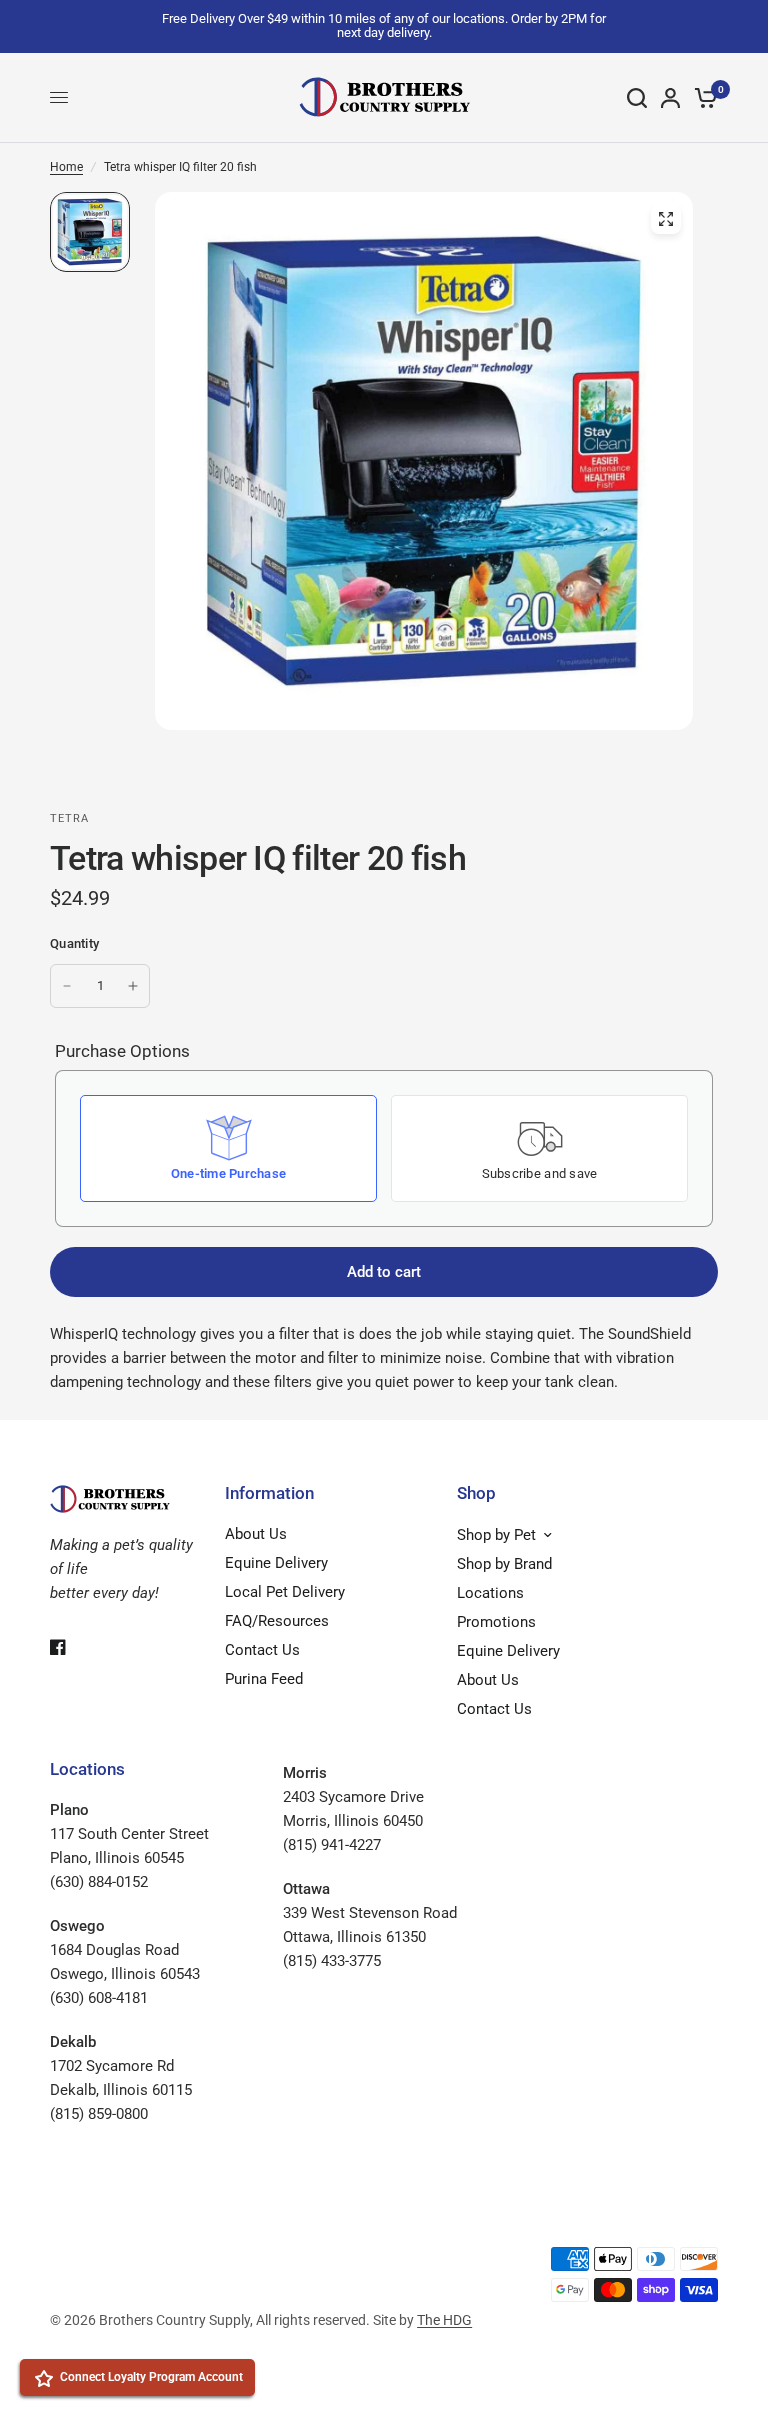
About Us (256, 1534)
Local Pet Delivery (285, 1592)
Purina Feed (264, 1679)
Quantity (74, 943)
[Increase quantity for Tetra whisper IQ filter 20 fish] (133, 986)
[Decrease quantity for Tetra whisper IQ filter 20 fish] (67, 986)
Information (269, 1493)
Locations (490, 1593)
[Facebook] (72, 1647)
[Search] (637, 98)
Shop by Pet (496, 1535)
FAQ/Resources (277, 1621)
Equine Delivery (276, 1563)
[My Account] (670, 98)
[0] (702, 98)
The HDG (444, 2320)
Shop (476, 1493)
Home (66, 167)
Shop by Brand (504, 1564)
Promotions (496, 1622)
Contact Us (262, 1650)
